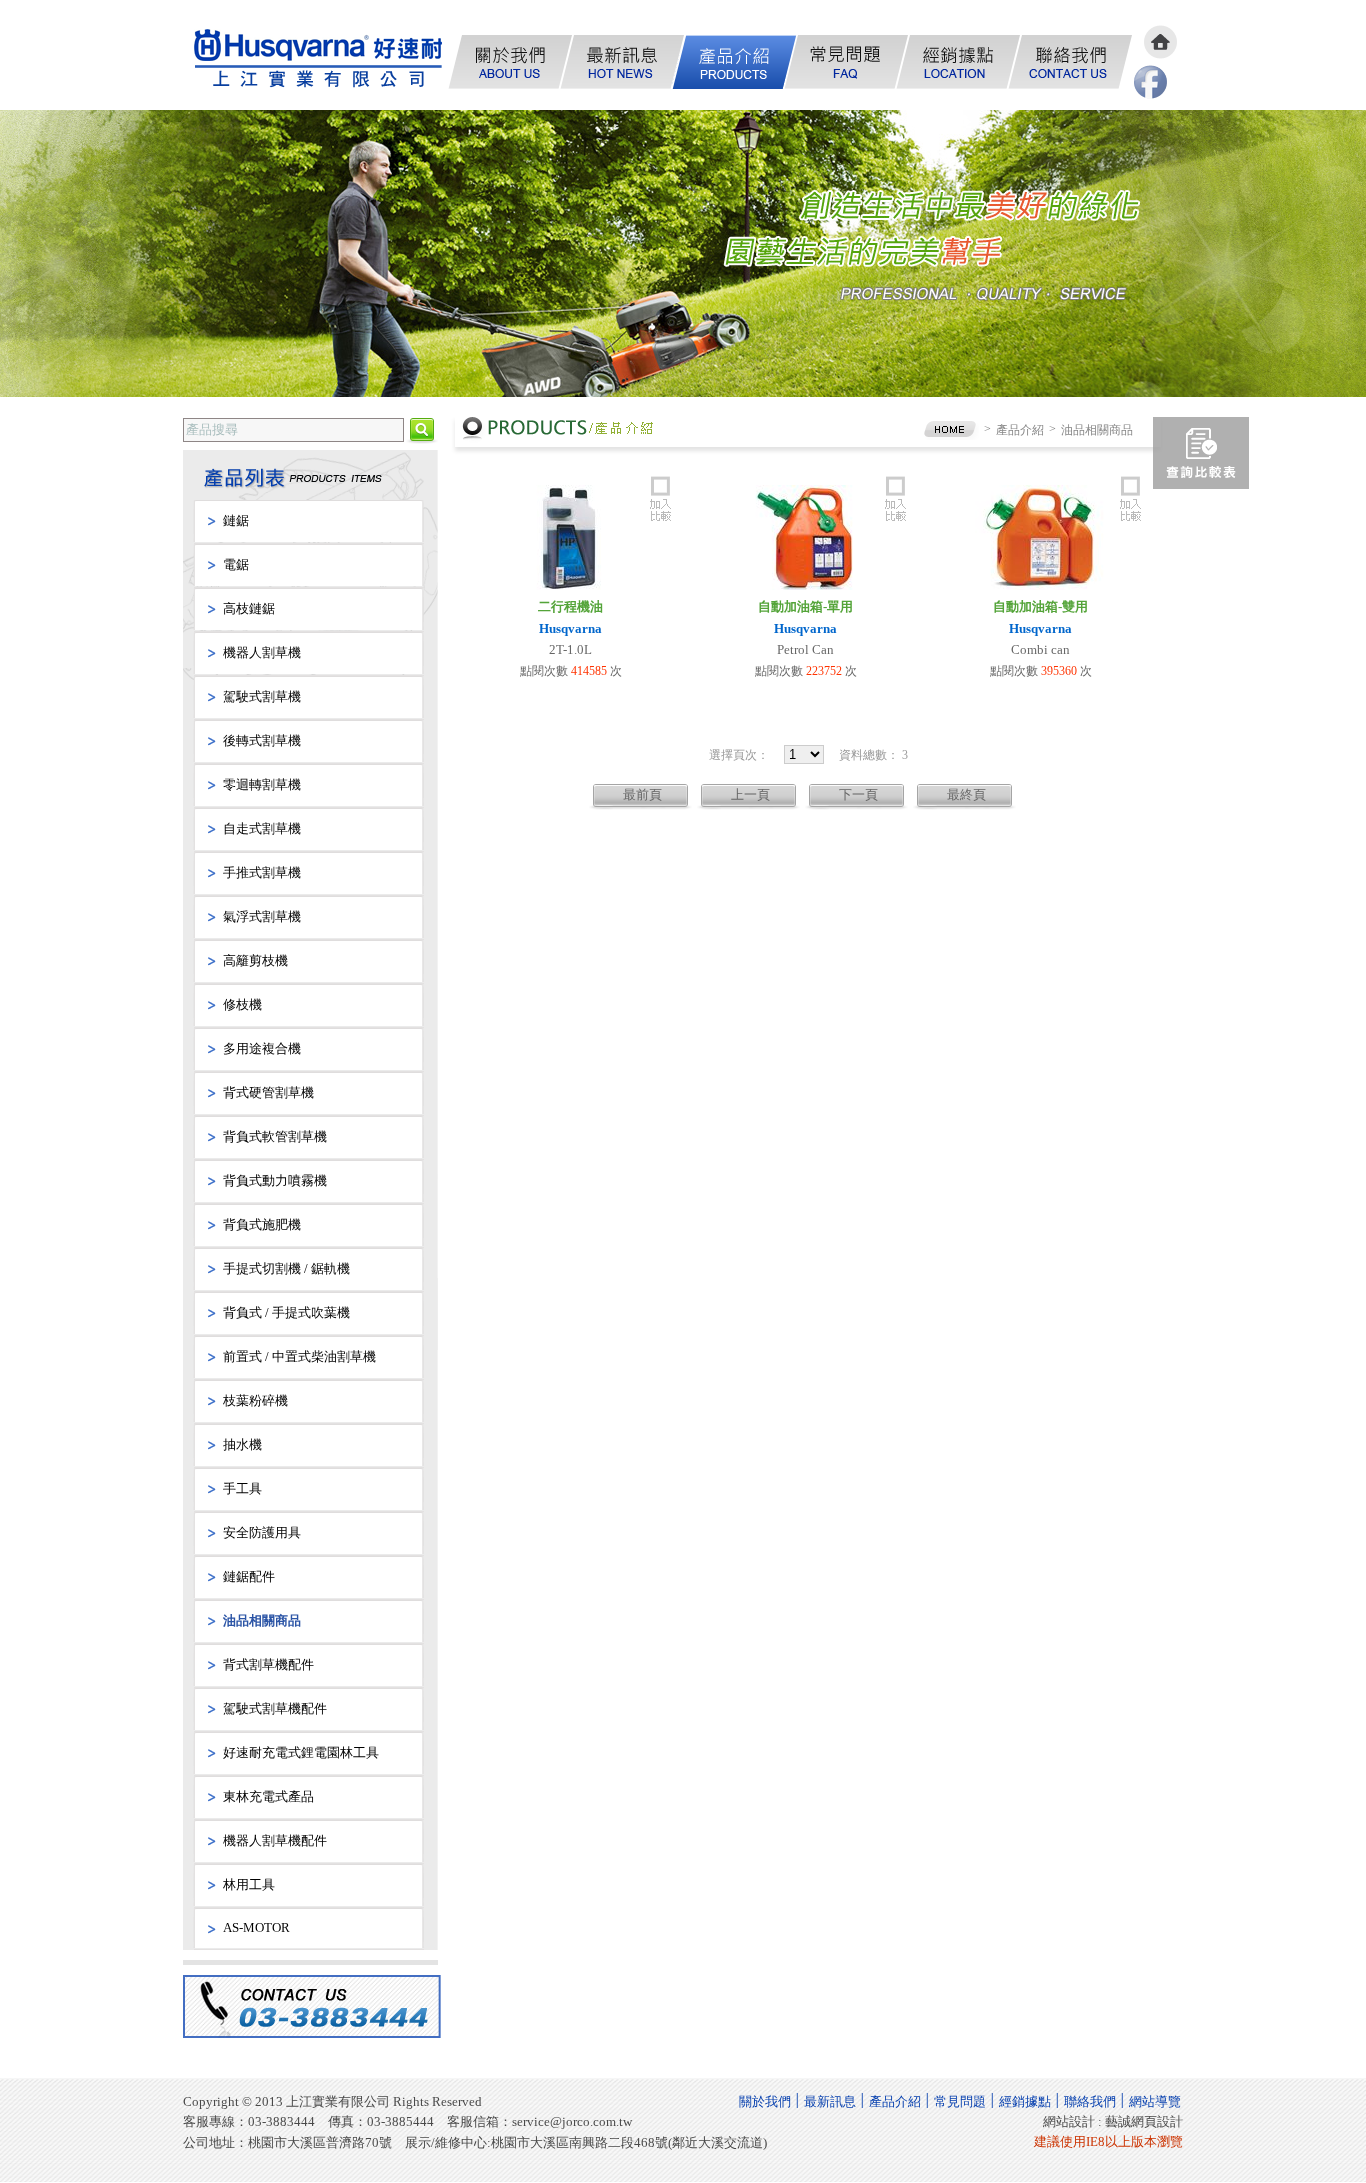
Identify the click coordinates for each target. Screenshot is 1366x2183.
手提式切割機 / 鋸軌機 (286, 1268)
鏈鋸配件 (249, 1576)
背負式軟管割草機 (275, 1136)
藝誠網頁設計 (1144, 2121)
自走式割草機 (262, 828)
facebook (1150, 82)
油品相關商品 (262, 1620)
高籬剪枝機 (255, 960)
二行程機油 (570, 606)
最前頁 (642, 794)
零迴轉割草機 (262, 784)
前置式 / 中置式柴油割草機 (299, 1356)
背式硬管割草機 (268, 1092)
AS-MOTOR (256, 1927)
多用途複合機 (262, 1048)
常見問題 (847, 62)
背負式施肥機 (262, 1224)
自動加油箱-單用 (805, 606)
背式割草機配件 (268, 1664)
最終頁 (966, 794)
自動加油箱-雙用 (1040, 606)
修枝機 (242, 1004)
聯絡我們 (1071, 62)
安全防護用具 (262, 1532)
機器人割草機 (262, 652)
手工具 (242, 1488)
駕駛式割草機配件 (275, 1708)
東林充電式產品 (268, 1796)
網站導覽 (1155, 2101)
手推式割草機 (262, 872)
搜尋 (422, 432)
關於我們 (511, 62)
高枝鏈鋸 (249, 608)
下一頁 (858, 794)
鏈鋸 (236, 520)
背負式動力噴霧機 (275, 1180)
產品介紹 (735, 62)
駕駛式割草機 (262, 696)
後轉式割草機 (262, 740)
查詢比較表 (1201, 453)
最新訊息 (623, 62)
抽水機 (242, 1444)
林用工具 (249, 1884)
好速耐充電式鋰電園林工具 (301, 1752)
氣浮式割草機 (262, 916)
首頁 (1160, 42)
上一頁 (750, 794)
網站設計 (1069, 2121)
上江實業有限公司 (321, 60)
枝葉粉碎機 (255, 1400)
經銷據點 (959, 62)
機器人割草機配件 (275, 1840)
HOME (950, 430)
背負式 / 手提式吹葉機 (286, 1312)
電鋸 (236, 564)
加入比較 (660, 497)
